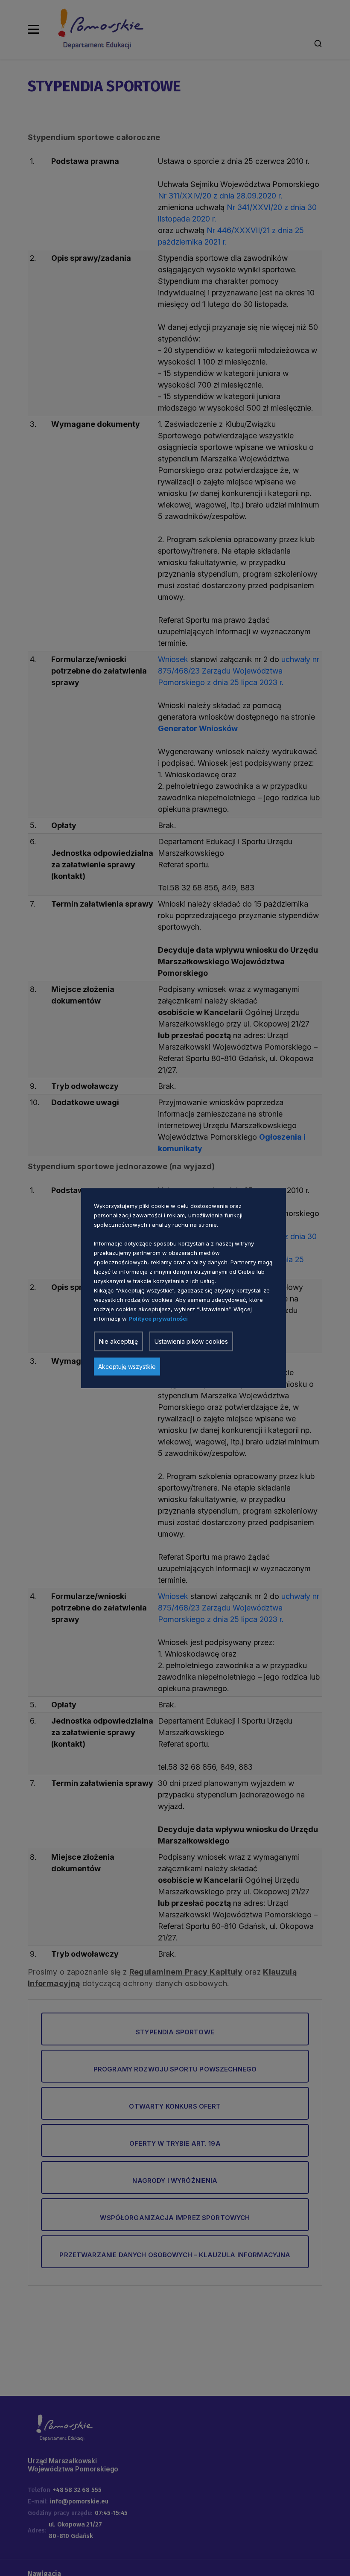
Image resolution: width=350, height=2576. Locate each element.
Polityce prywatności (158, 1318)
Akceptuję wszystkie (127, 1366)
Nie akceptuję (118, 1341)
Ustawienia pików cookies (191, 1341)
